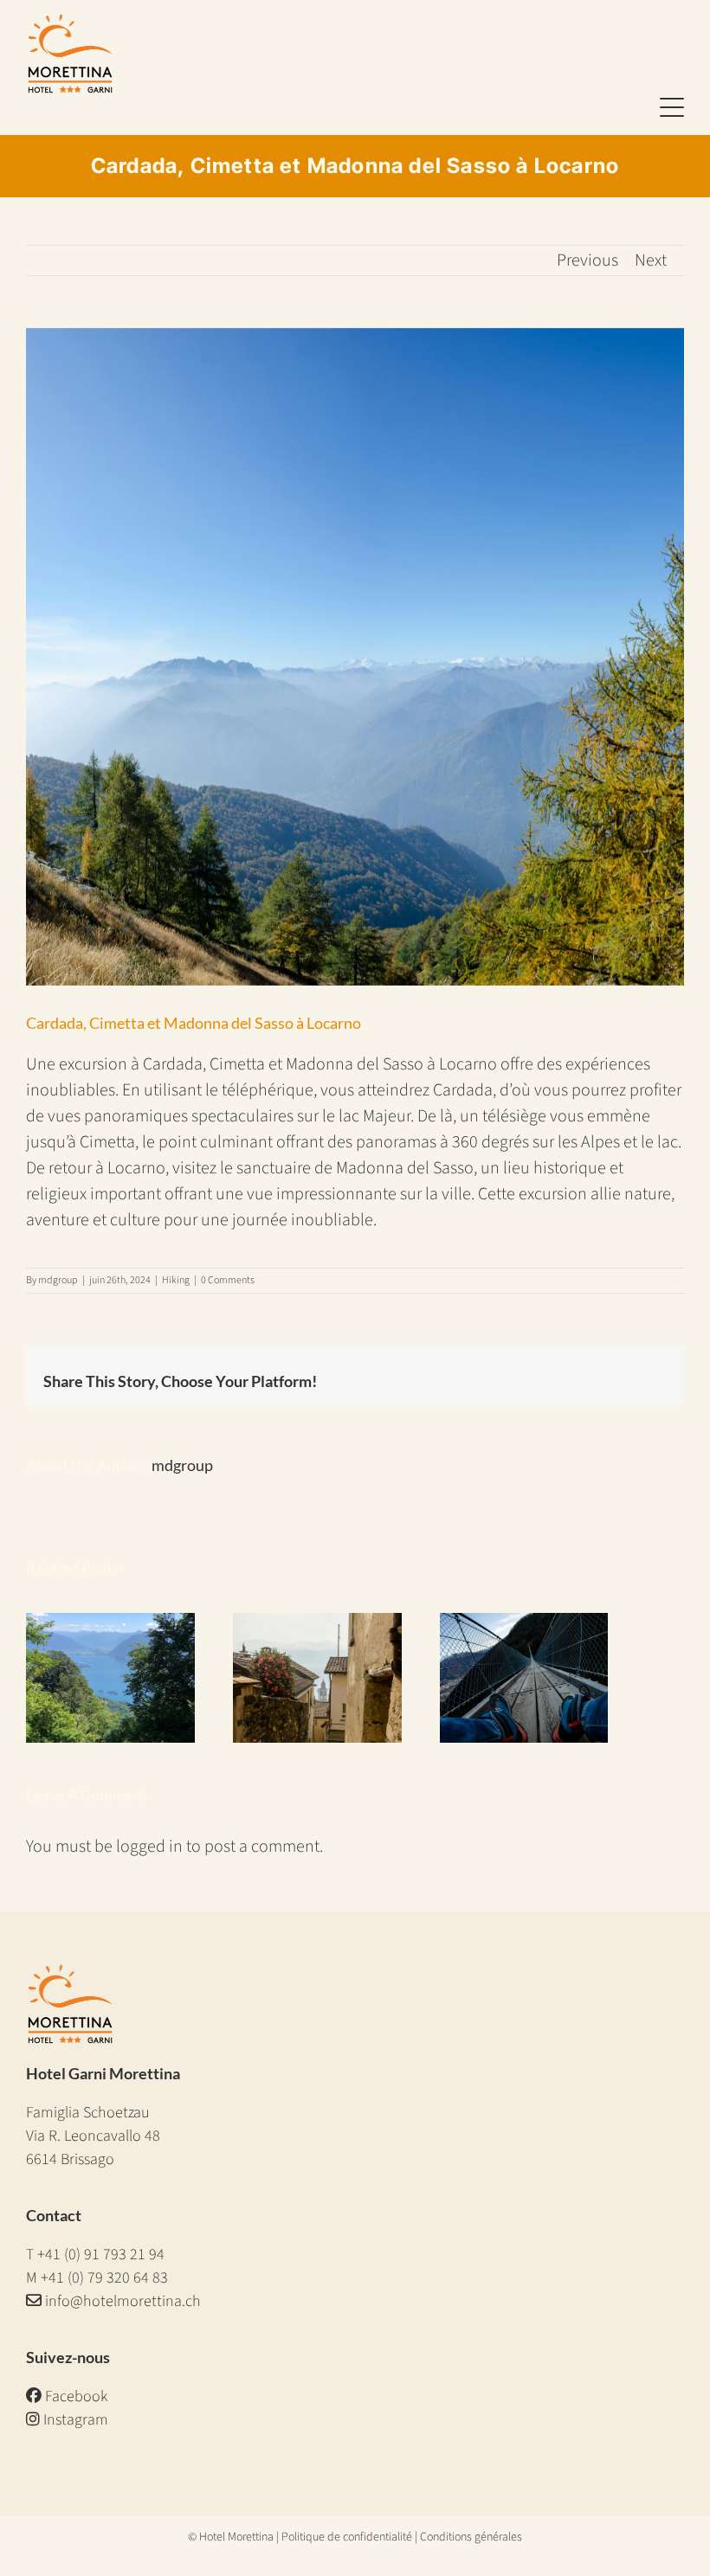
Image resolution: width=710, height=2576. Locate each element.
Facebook (74, 2396)
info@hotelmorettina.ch (123, 2301)
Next (651, 260)
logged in (149, 1847)
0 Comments (228, 1280)
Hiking (176, 1280)
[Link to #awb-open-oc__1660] (672, 108)
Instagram (74, 2420)
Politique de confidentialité (347, 2537)
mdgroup (58, 1280)
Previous (587, 260)
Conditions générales (471, 2537)
